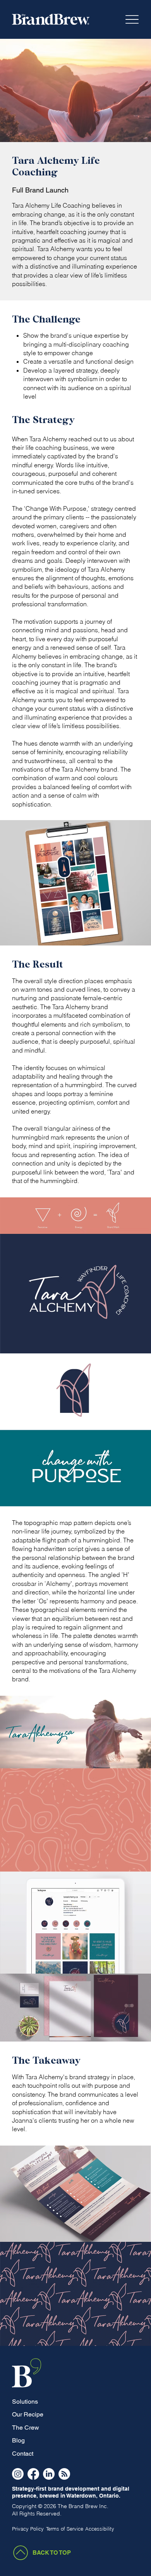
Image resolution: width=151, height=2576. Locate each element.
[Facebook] (33, 2474)
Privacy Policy (28, 2529)
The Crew (26, 2428)
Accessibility (100, 2529)
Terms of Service (65, 2529)
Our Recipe (28, 2414)
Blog (18, 2440)
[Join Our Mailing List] (64, 2474)
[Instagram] (18, 2474)
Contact (23, 2454)
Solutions (25, 2402)
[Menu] (132, 20)
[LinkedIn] (49, 2474)
